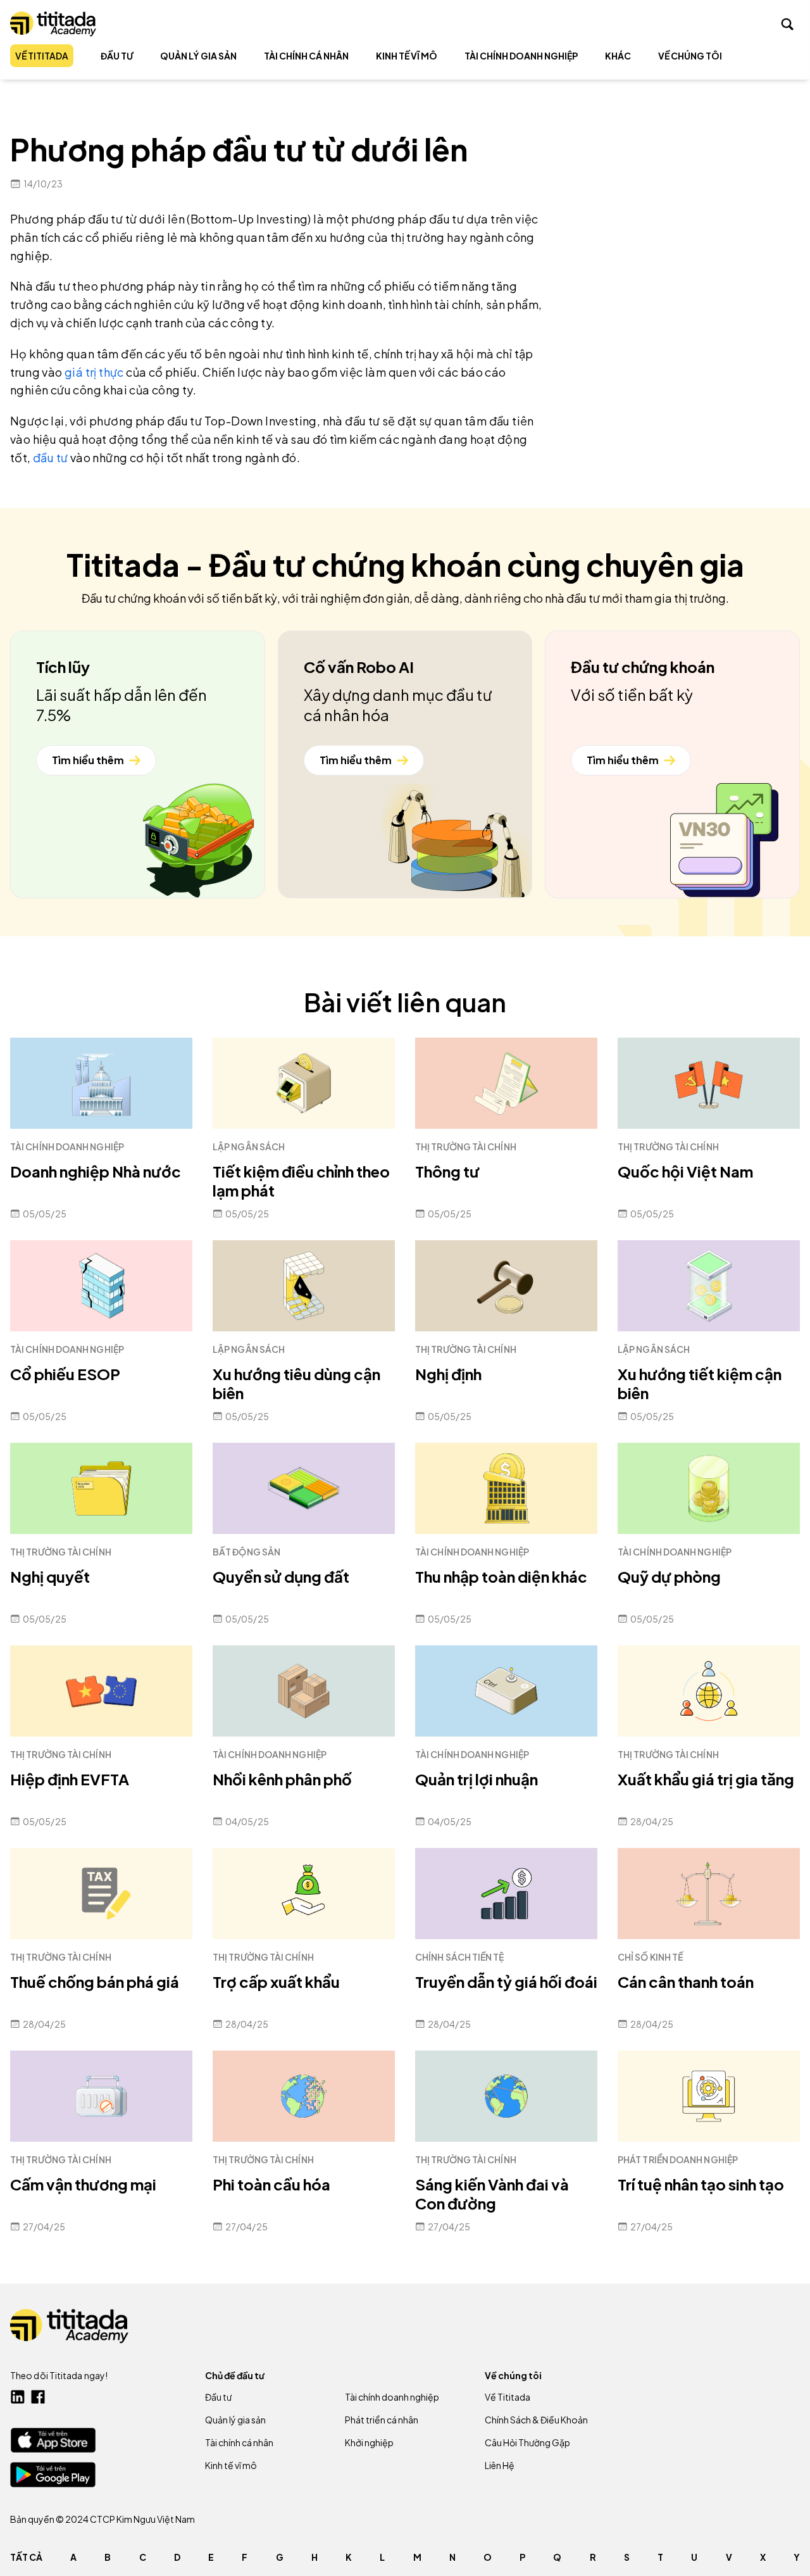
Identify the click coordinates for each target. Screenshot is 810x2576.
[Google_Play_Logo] (53, 2475)
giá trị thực (94, 372)
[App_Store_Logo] (53, 2440)
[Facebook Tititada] (38, 2397)
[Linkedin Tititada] (18, 2397)
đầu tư (50, 457)
